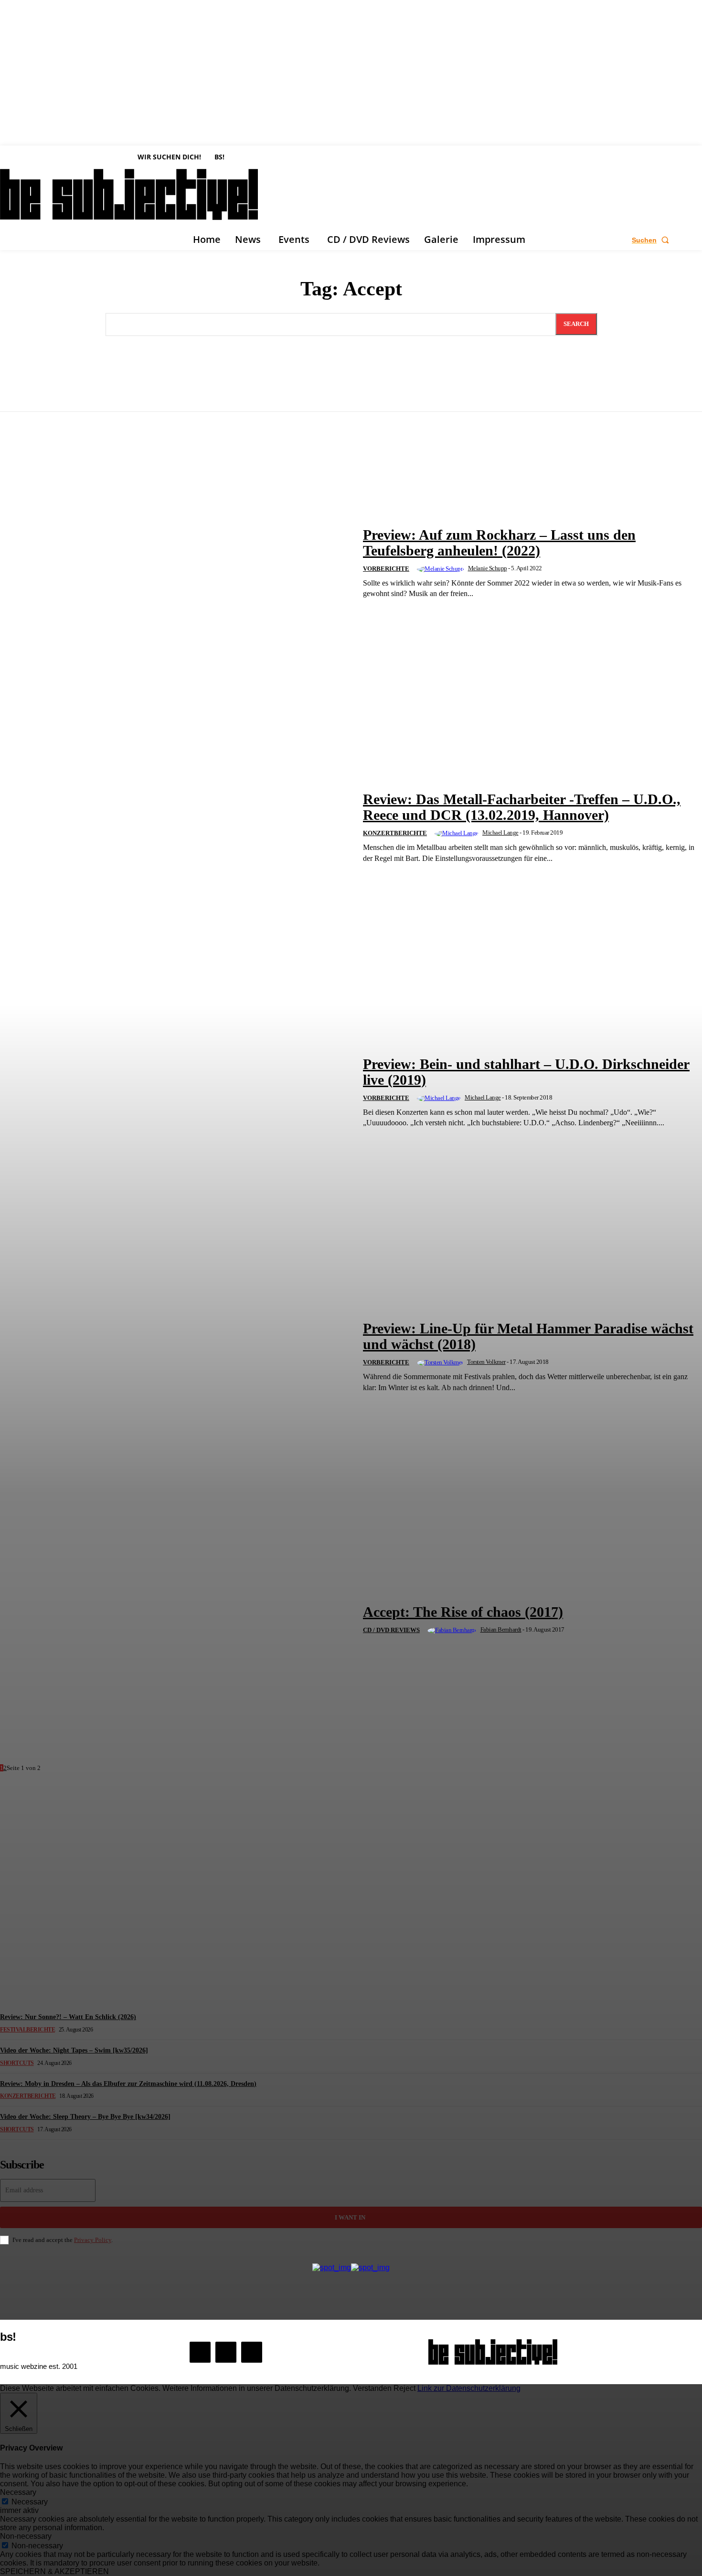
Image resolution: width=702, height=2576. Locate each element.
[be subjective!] (493, 2352)
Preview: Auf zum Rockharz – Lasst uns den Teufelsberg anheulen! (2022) (499, 543)
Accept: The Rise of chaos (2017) (463, 1612)
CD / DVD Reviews (391, 1630)
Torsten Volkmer (486, 1362)
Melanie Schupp (488, 568)
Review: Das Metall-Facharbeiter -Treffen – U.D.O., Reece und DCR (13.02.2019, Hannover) (522, 807)
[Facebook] (200, 2352)
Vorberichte (386, 569)
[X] (252, 2352)
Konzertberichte (395, 833)
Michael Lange (500, 832)
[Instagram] (226, 2352)
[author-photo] (442, 569)
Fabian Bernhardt (501, 1629)
